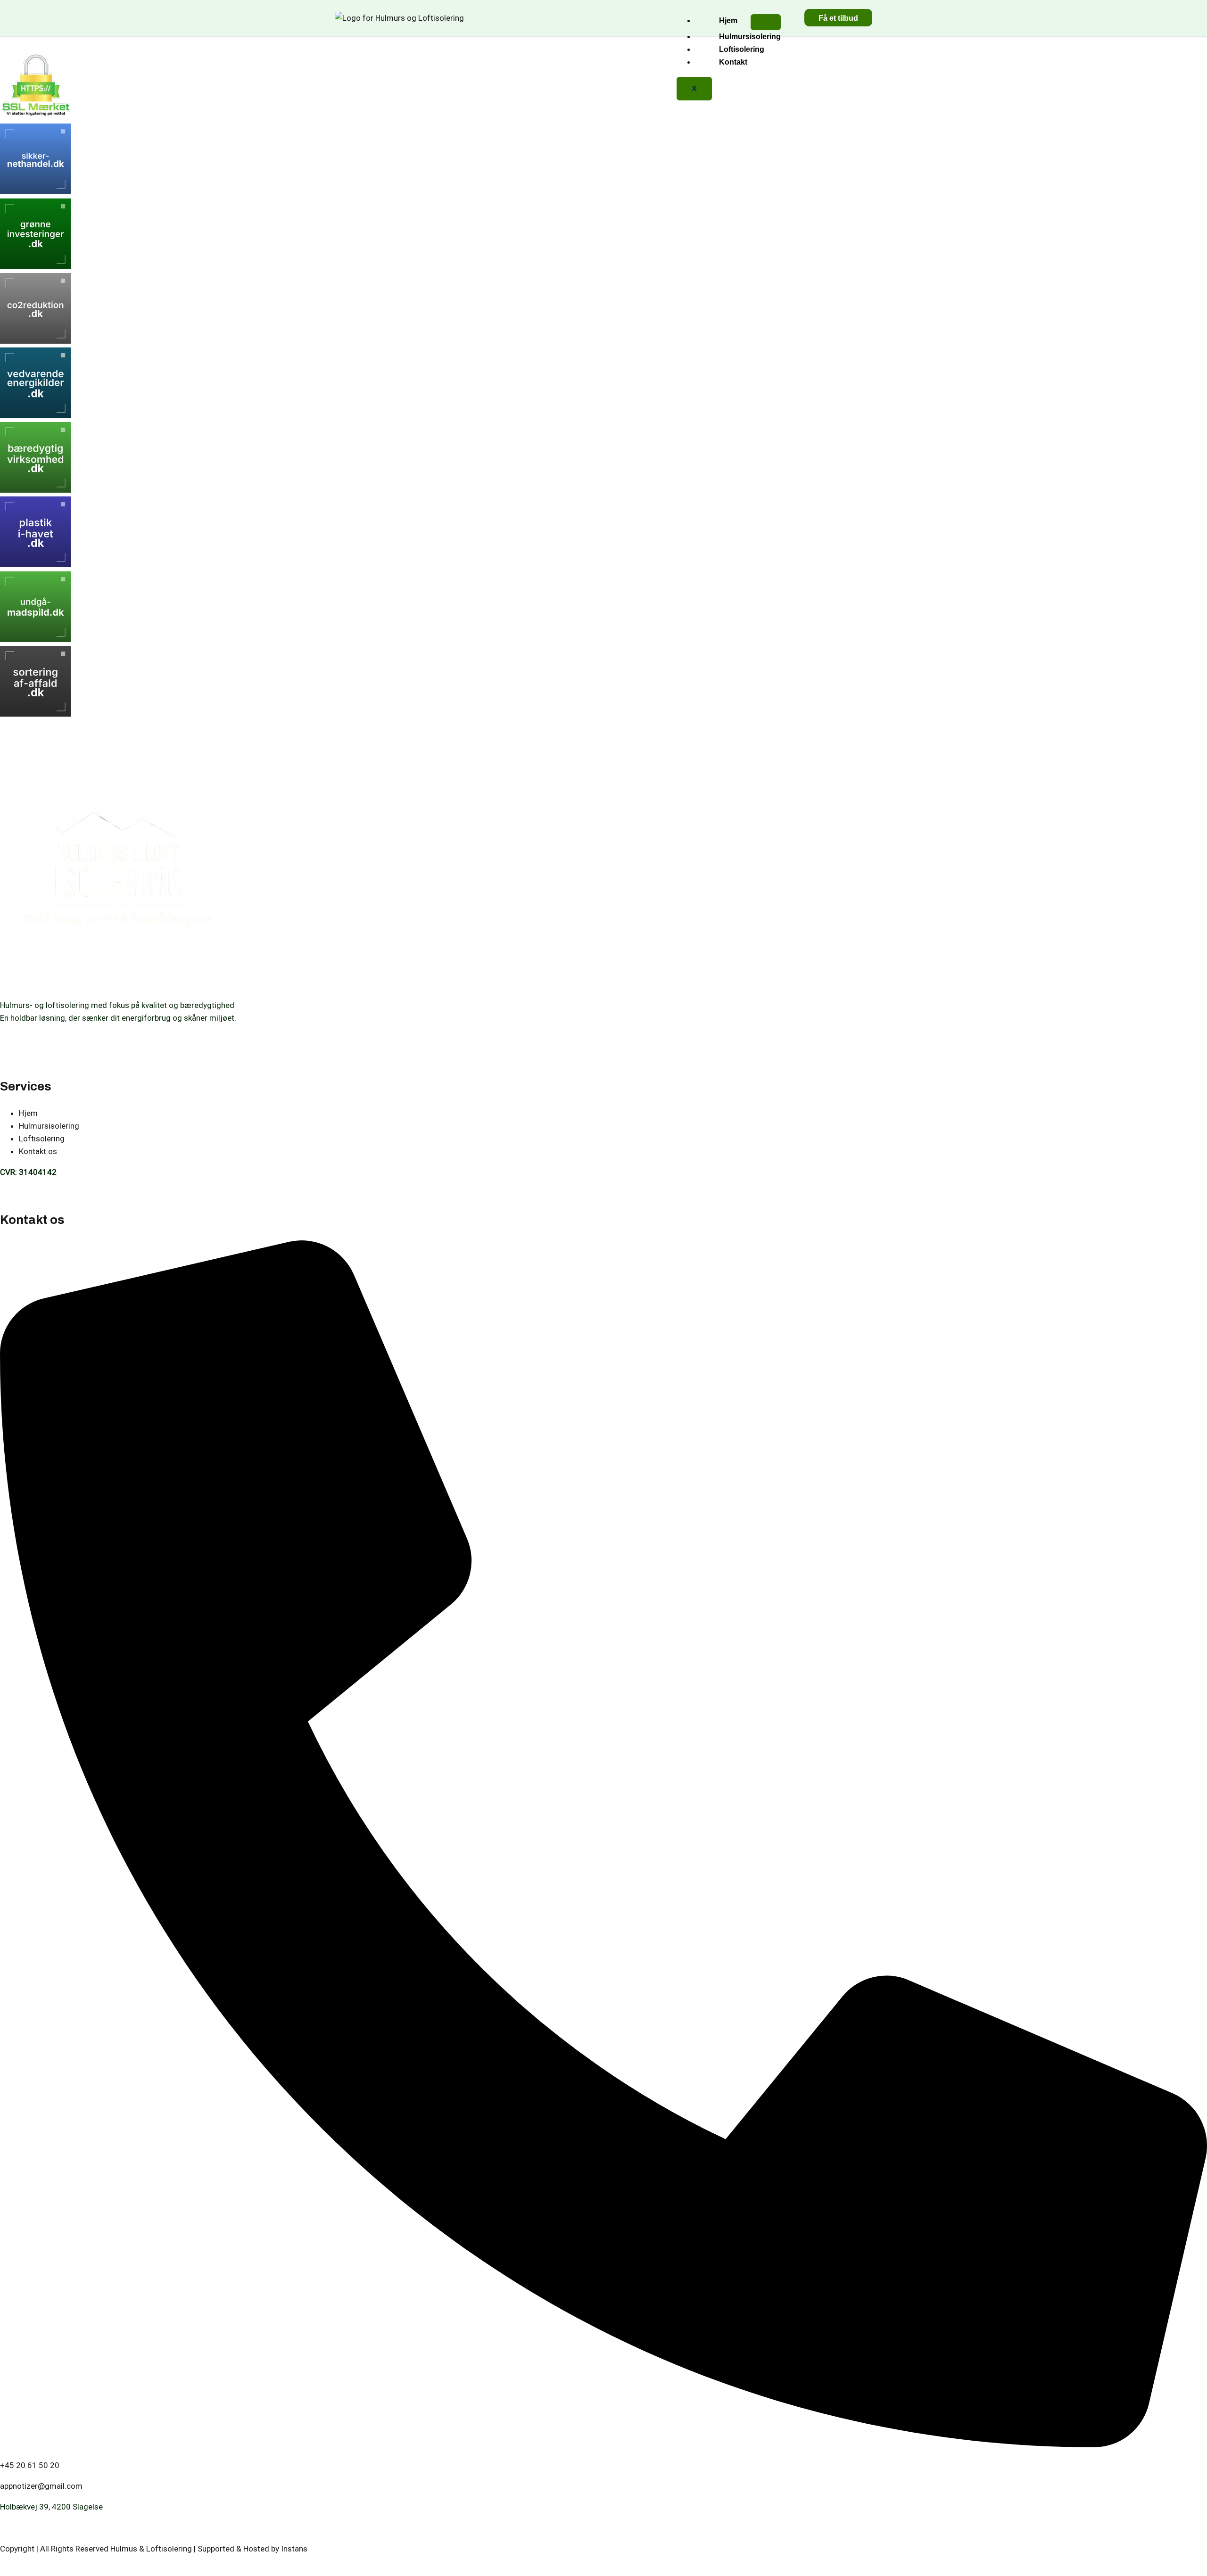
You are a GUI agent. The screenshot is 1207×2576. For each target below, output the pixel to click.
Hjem (728, 21)
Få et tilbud (838, 18)
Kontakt (733, 62)
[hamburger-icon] (766, 22)
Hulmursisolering (750, 37)
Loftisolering (742, 49)
